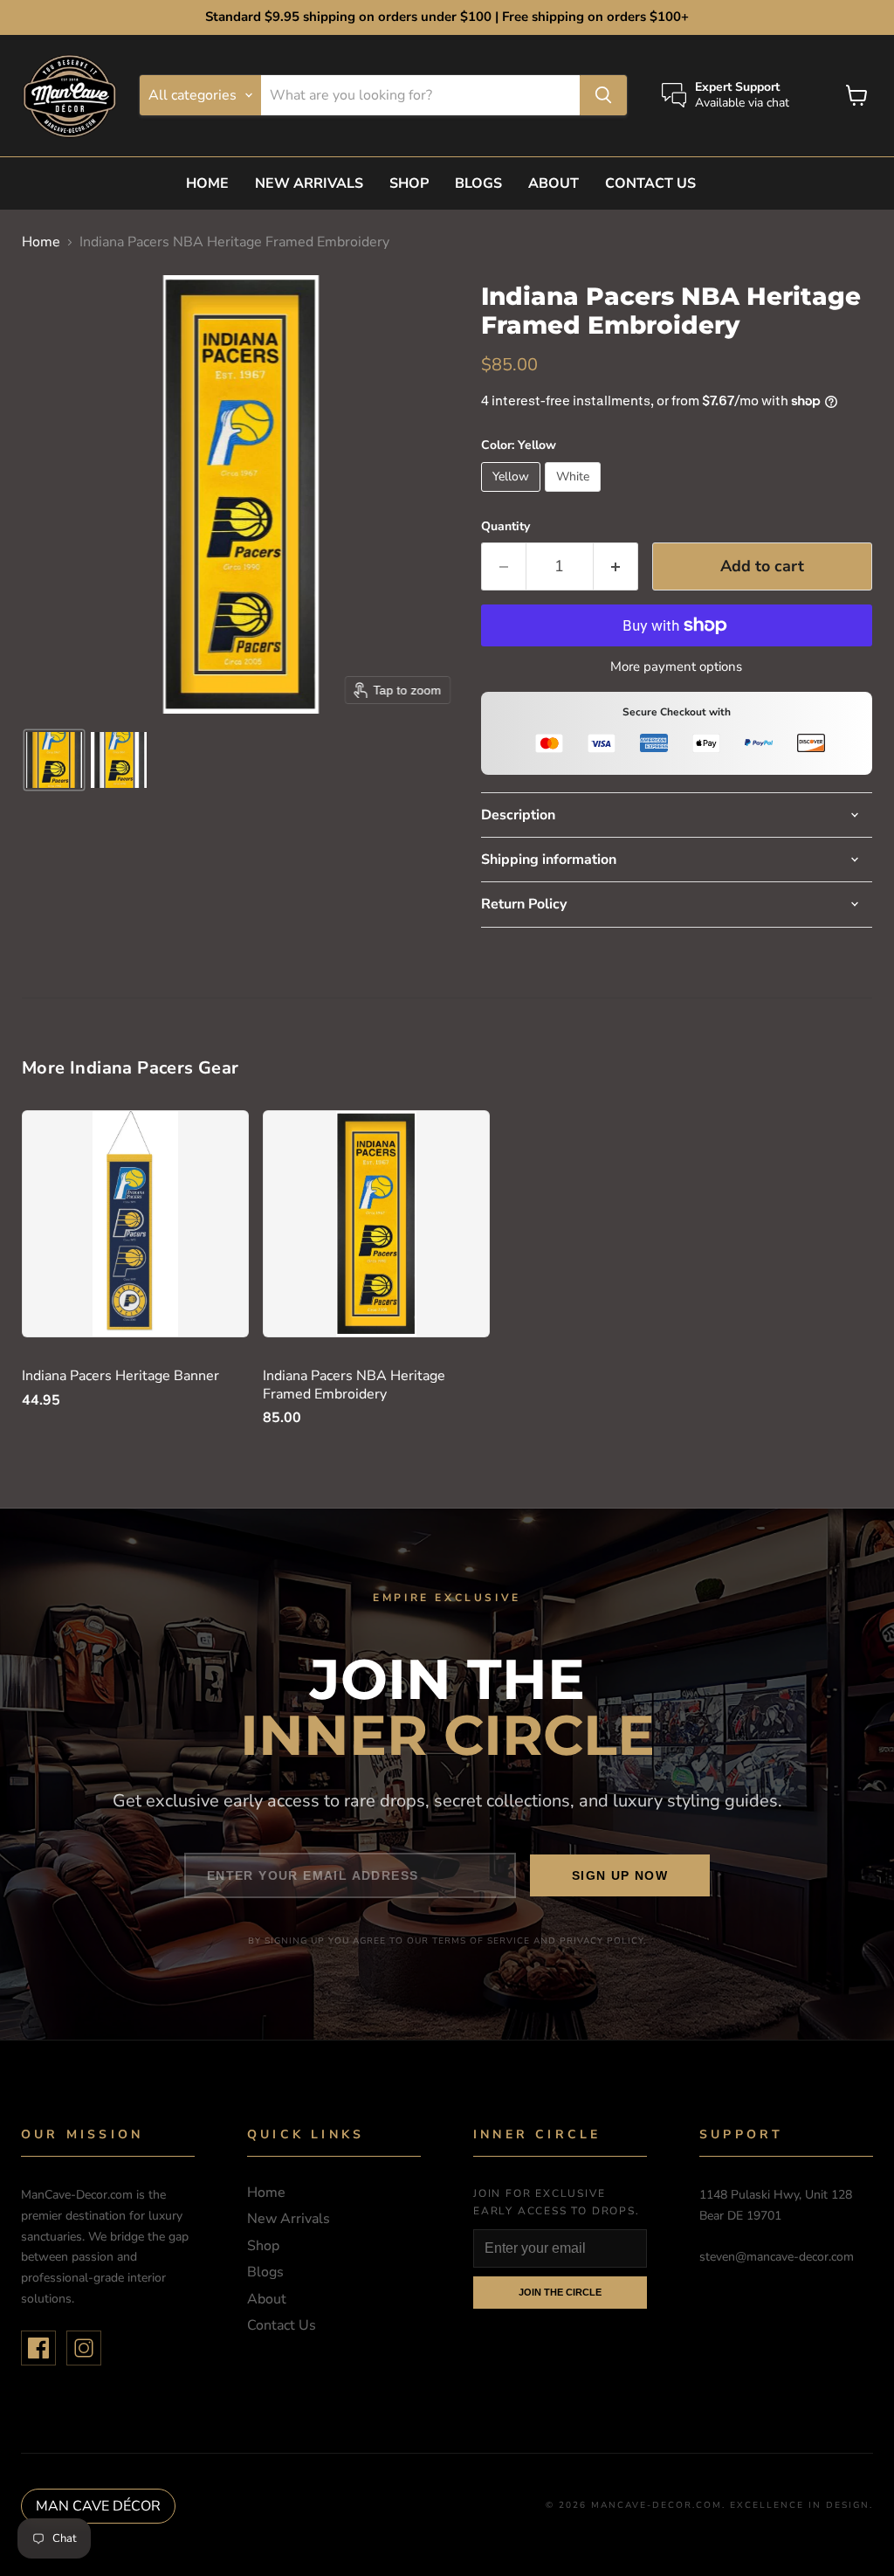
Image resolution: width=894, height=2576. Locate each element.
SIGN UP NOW (620, 1875)
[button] (54, 760)
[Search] (603, 95)
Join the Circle (560, 2292)
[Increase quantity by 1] (616, 566)
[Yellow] (513, 496)
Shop (409, 183)
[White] (575, 496)
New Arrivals (309, 183)
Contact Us (650, 183)
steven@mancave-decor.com (777, 2257)
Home (207, 183)
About (554, 183)
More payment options (676, 667)
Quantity (505, 527)
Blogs (478, 183)
